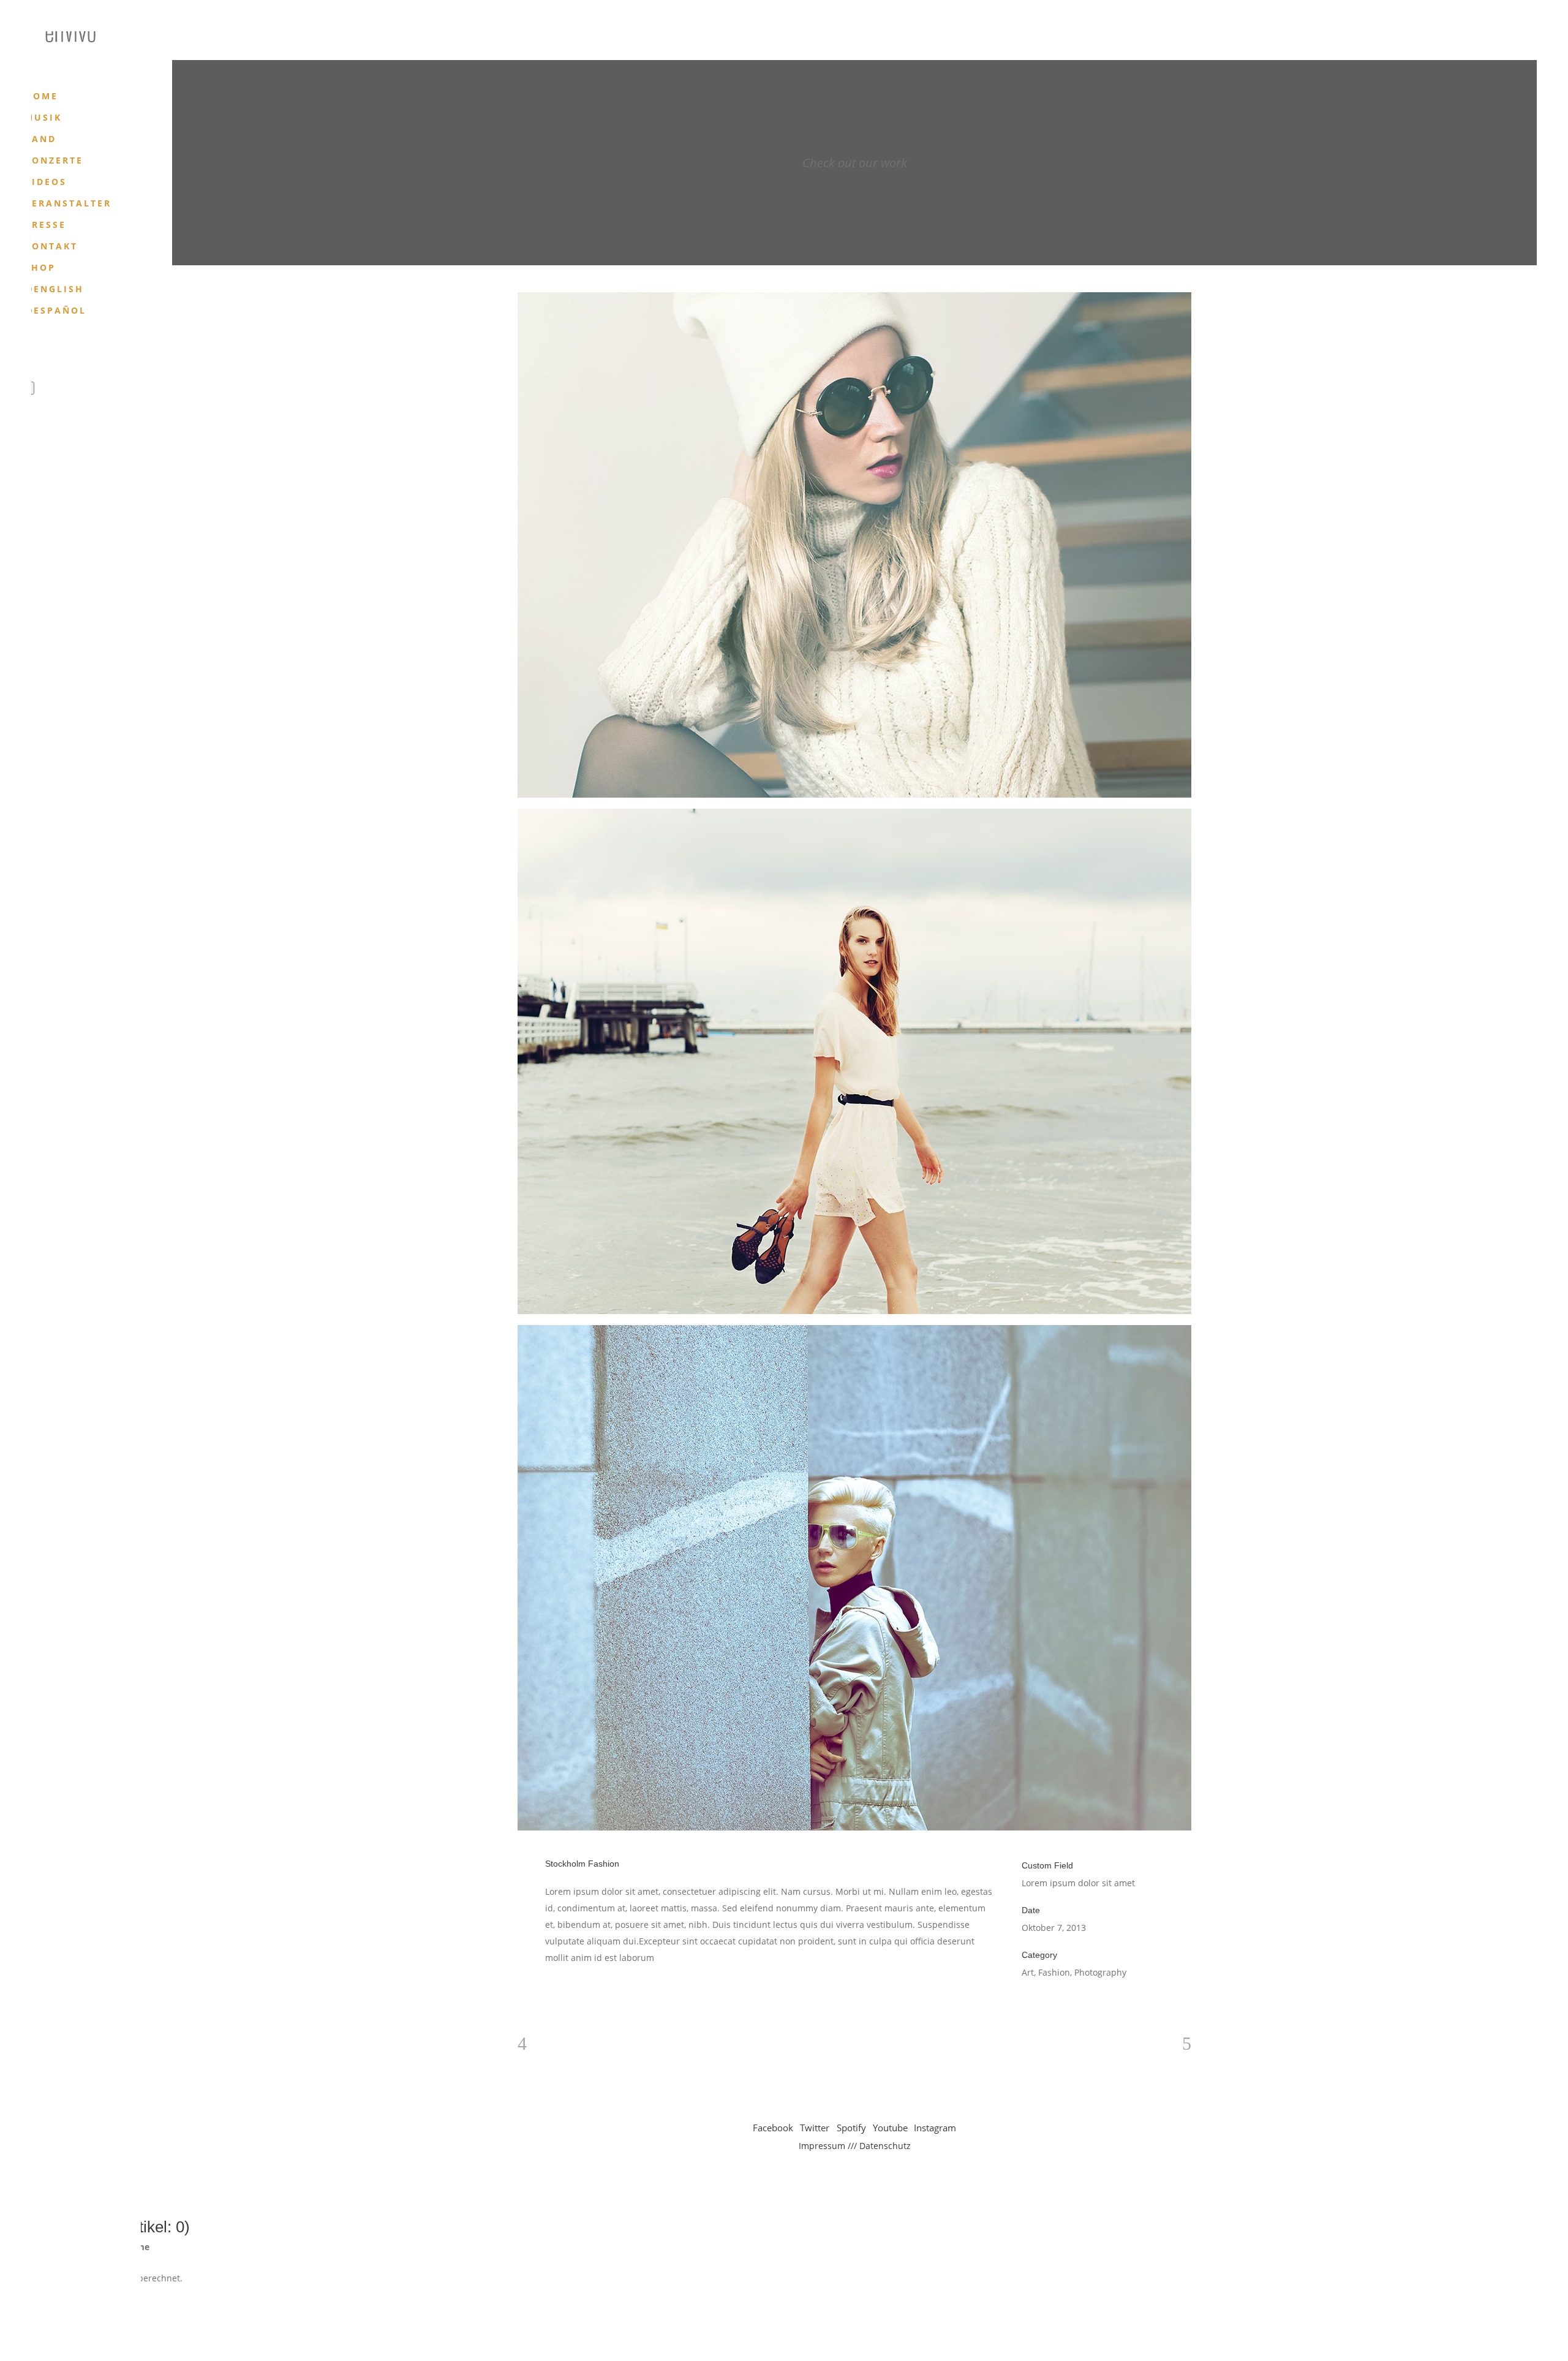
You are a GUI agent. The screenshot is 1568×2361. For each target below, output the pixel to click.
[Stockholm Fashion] (854, 545)
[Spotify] (64, 350)
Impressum (822, 2146)
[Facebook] (32, 350)
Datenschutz (885, 2146)
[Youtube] (80, 350)
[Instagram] (95, 350)
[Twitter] (48, 350)
